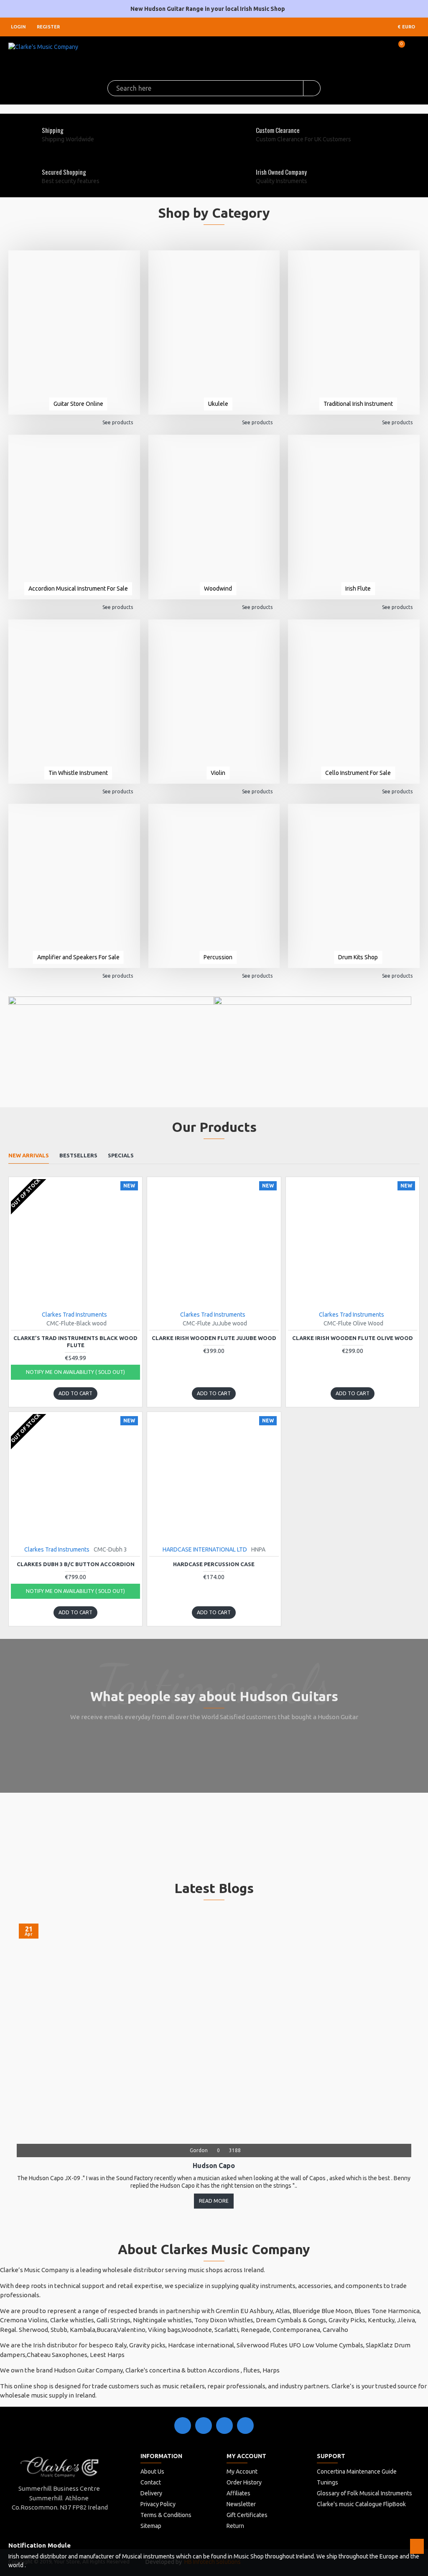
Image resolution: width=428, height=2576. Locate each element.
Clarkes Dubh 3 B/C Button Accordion (76, 1564)
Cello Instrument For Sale (358, 773)
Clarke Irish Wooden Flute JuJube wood (214, 1338)
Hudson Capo (214, 2166)
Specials (121, 1155)
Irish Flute (358, 589)
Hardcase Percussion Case (214, 1564)
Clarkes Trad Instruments (74, 1315)
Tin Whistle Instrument (78, 773)
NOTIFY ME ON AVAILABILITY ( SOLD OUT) (75, 1372)
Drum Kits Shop (358, 957)
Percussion (218, 957)
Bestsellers (78, 1155)
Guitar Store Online (78, 404)
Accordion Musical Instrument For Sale (78, 589)
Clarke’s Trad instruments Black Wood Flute (75, 1342)
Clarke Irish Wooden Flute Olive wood (353, 1338)
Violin (218, 773)
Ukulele (218, 404)
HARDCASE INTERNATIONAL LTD (205, 1549)
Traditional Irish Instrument (358, 404)
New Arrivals (29, 1155)
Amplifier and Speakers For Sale (78, 957)
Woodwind (218, 589)
